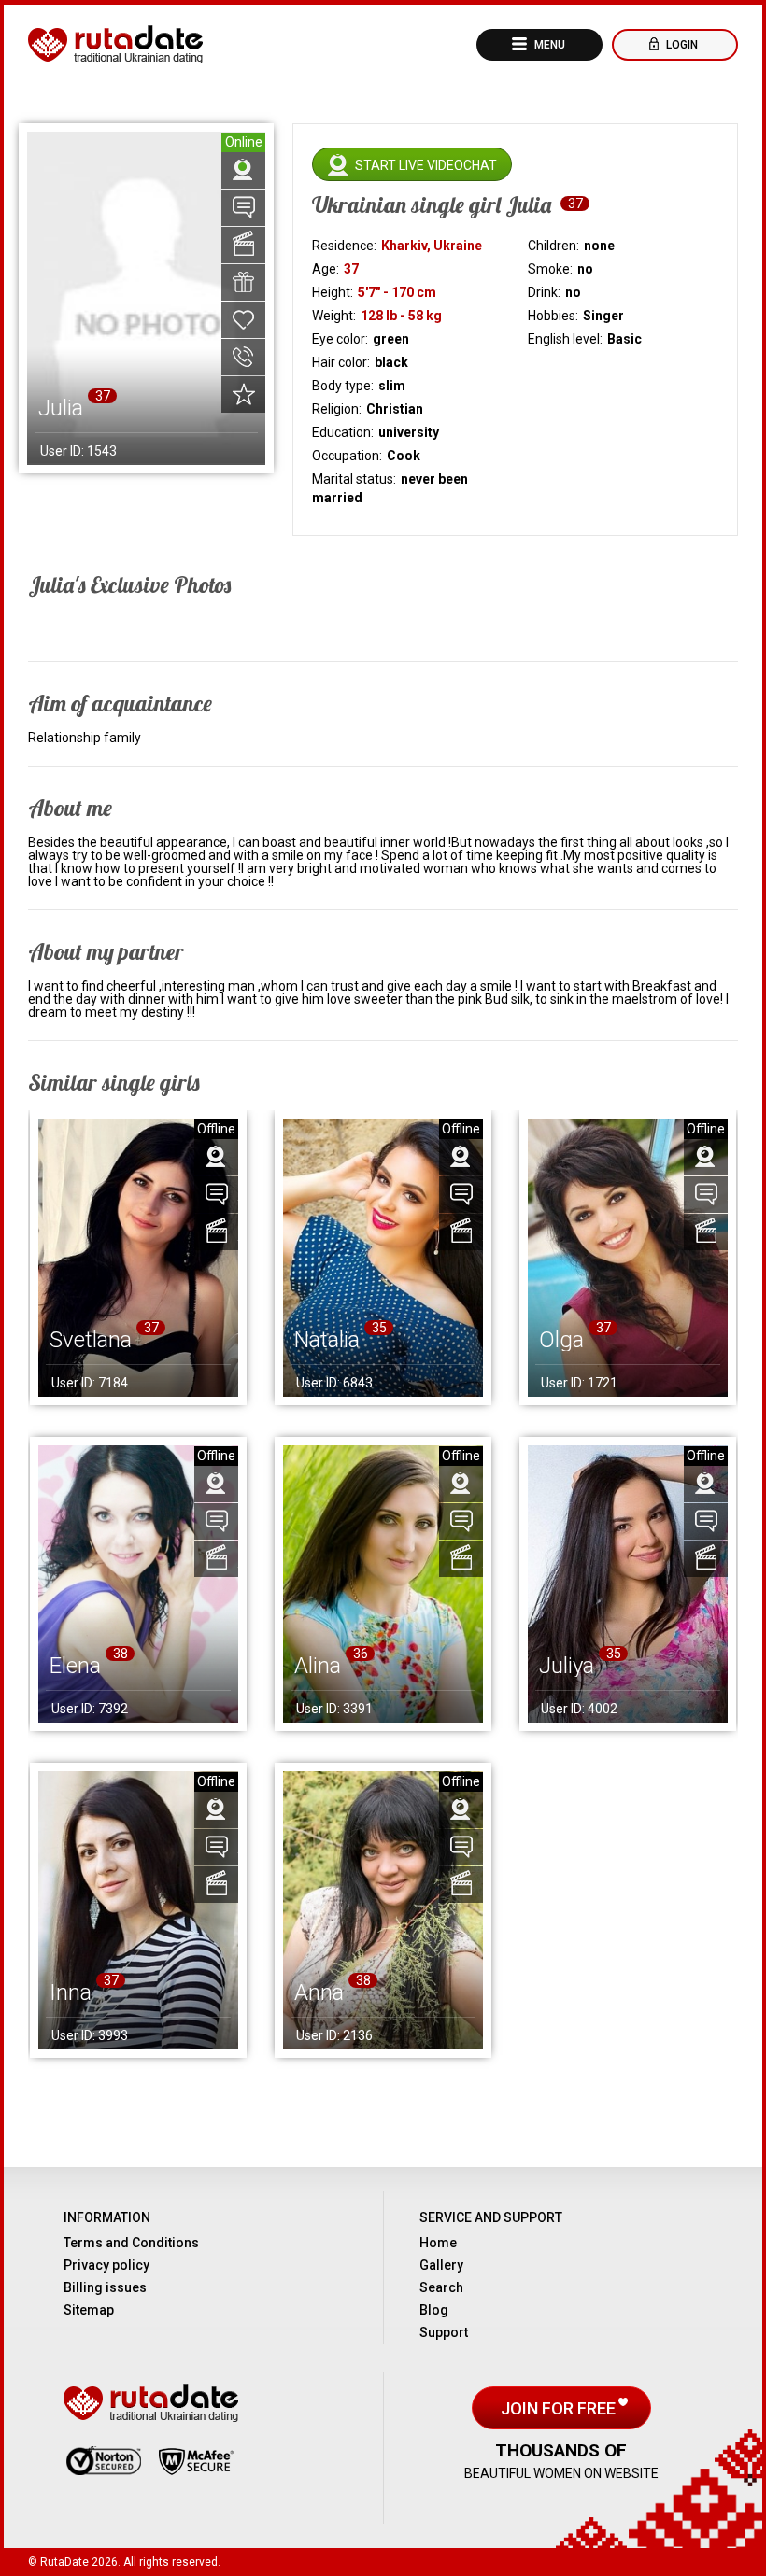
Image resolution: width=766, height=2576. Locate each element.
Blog (434, 2310)
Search (441, 2287)
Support (444, 2332)
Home (438, 2243)
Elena (75, 1666)
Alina (318, 1666)
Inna (71, 1992)
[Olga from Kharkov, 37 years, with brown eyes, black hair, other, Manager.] (628, 1258)
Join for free (560, 2408)
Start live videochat (426, 165)
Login (681, 45)
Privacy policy (106, 2265)
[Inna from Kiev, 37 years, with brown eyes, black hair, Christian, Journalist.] (138, 1910)
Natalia (327, 1340)
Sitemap (89, 2310)
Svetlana (91, 1340)
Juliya (567, 1666)
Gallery (441, 2265)
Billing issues (105, 2287)
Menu (548, 45)
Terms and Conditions (131, 2243)
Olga (561, 1340)
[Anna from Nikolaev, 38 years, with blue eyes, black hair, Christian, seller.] (383, 1910)
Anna (319, 1992)
